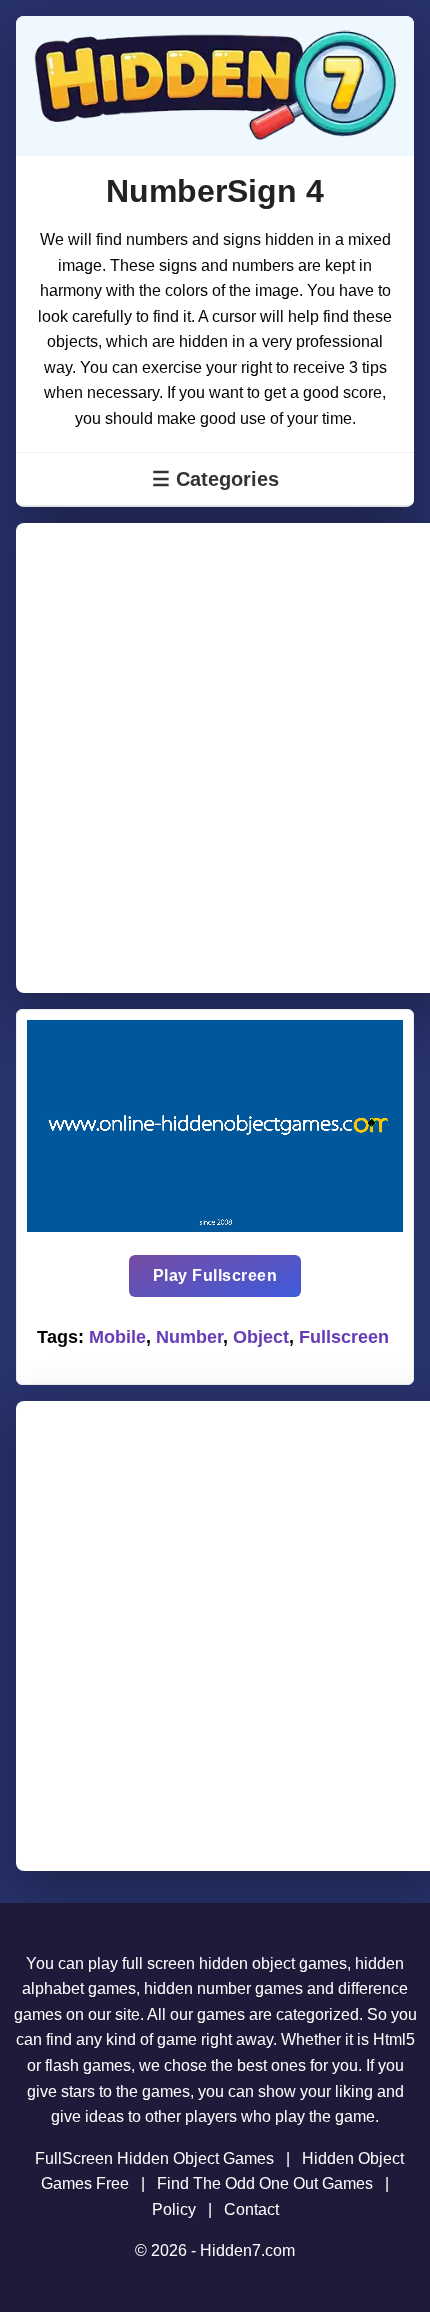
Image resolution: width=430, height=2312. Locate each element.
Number (189, 1337)
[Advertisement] (215, 758)
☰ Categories (215, 479)
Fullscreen (344, 1337)
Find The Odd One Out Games (265, 2183)
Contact (251, 2209)
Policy (174, 2209)
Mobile (117, 1337)
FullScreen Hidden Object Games (154, 2158)
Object (261, 1337)
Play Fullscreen (215, 1275)
